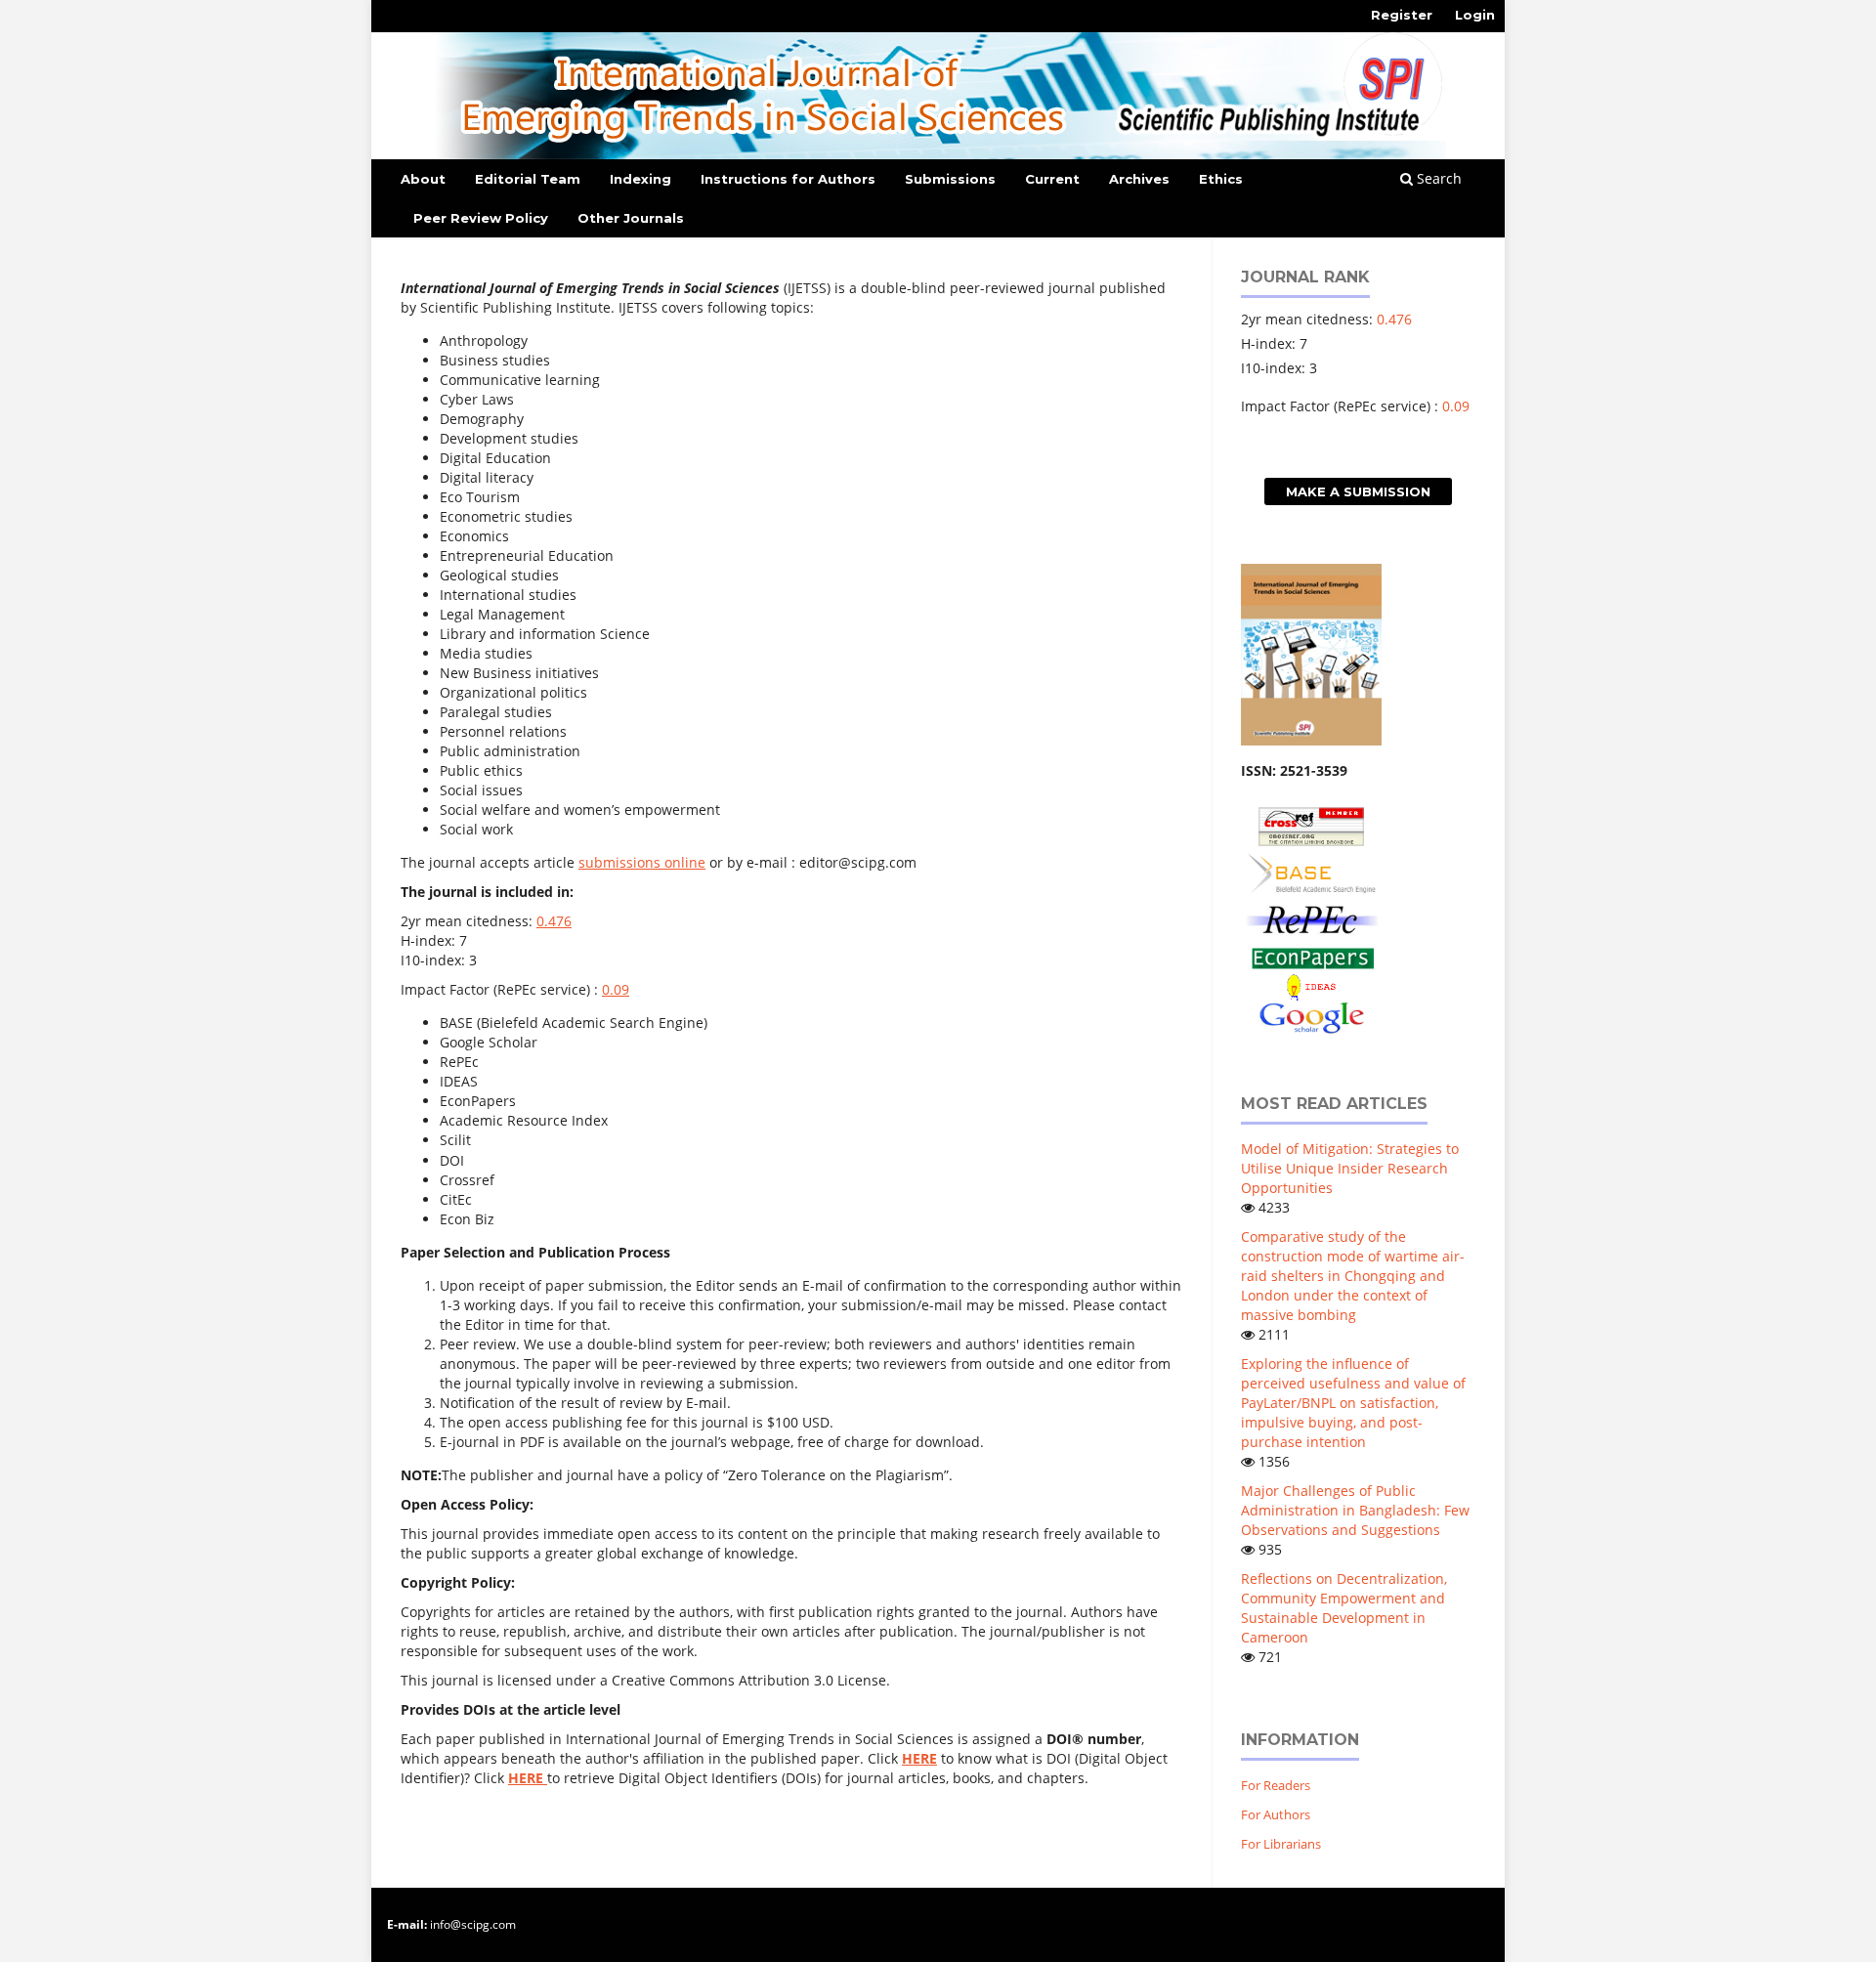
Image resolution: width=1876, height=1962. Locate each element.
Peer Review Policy (481, 218)
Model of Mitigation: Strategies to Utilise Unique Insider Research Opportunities (1350, 1168)
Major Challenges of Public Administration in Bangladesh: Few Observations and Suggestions (1355, 1510)
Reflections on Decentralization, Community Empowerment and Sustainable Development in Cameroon (1344, 1608)
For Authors (1276, 1814)
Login (1475, 15)
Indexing (640, 179)
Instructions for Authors (788, 179)
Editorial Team (528, 179)
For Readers (1276, 1785)
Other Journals (631, 218)
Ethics (1221, 179)
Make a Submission (1358, 491)
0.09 (616, 989)
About (423, 179)
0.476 (554, 921)
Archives (1139, 179)
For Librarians (1281, 1844)
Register (1402, 15)
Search (1437, 178)
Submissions (950, 179)
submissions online (642, 862)
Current (1052, 179)
